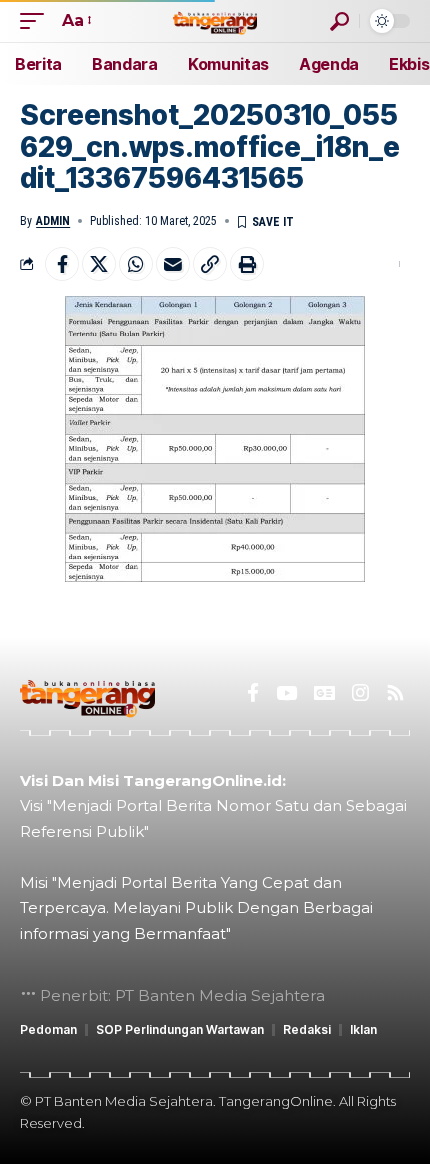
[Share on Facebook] (62, 264)
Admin (53, 221)
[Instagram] (360, 693)
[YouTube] (286, 693)
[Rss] (395, 693)
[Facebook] (253, 693)
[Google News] (324, 693)
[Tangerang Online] (215, 20)
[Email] (173, 264)
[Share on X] (99, 264)
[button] (37, 20)
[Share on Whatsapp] (136, 264)
